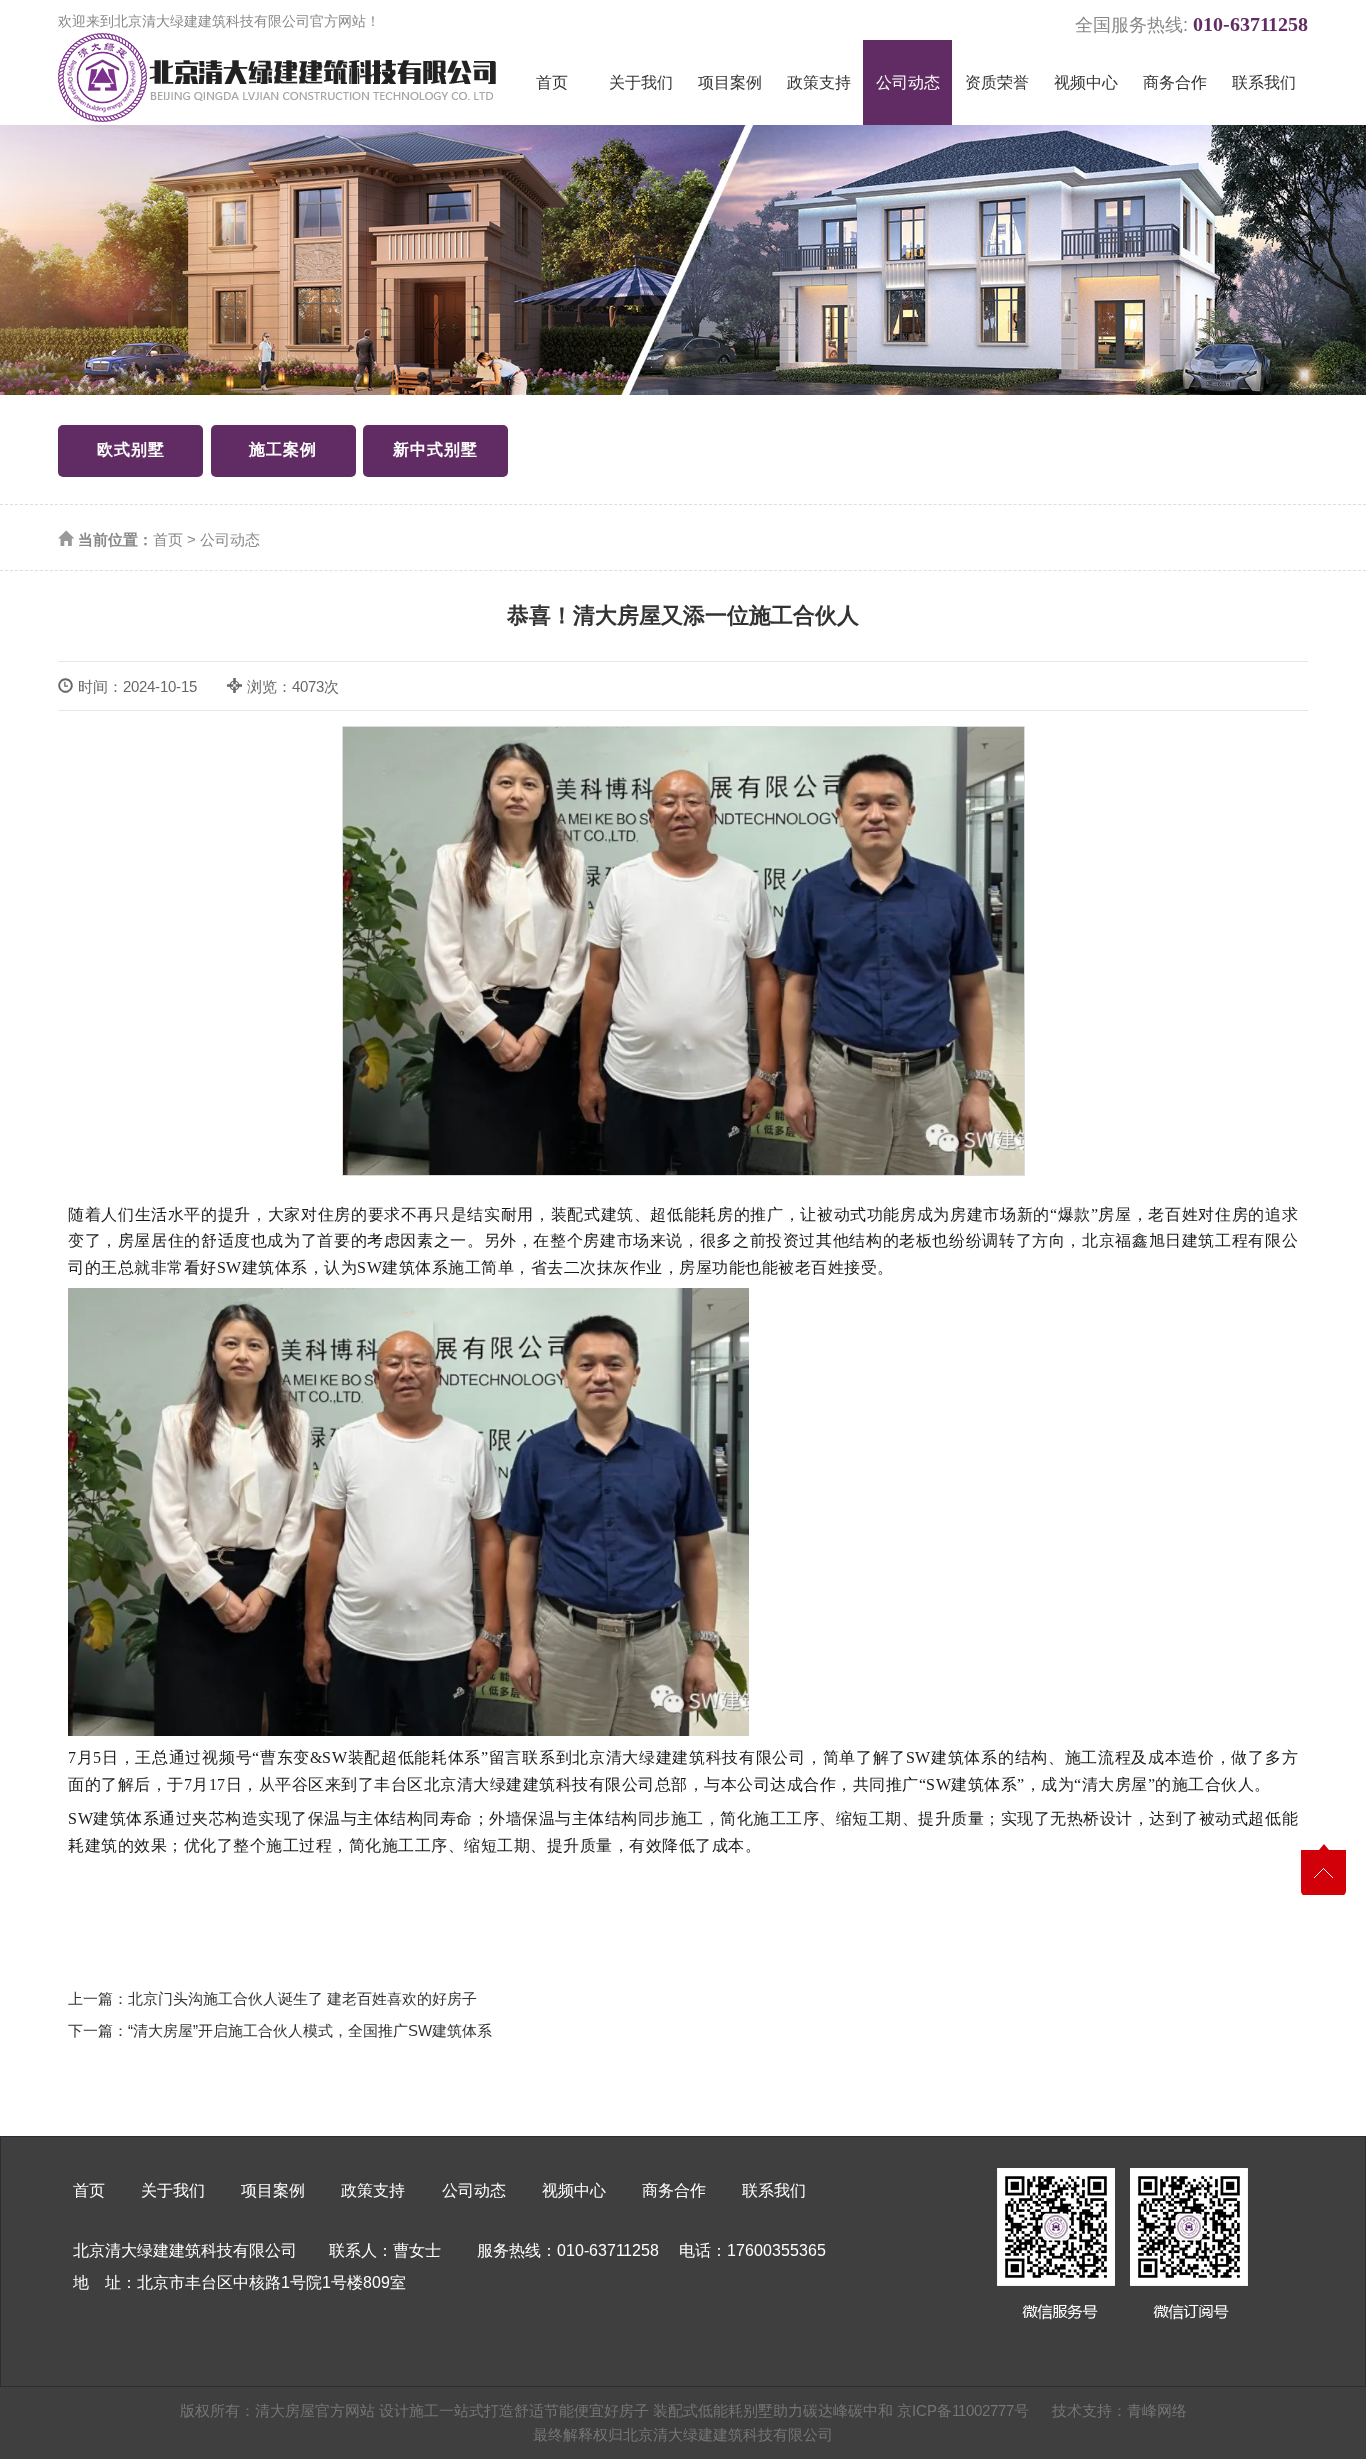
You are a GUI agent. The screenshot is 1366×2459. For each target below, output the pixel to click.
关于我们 (641, 82)
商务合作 (1175, 82)
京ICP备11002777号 (963, 2410)
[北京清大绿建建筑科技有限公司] (277, 77)
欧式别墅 (131, 449)
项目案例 (730, 82)
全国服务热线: (1191, 22)
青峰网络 (1157, 2410)
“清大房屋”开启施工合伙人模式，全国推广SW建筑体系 (310, 2030)
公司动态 (908, 82)
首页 (552, 82)
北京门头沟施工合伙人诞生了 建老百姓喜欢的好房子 (302, 1998)
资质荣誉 (997, 82)
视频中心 (1086, 82)
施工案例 (283, 449)
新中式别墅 (435, 449)
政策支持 (819, 82)
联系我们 (1264, 82)
